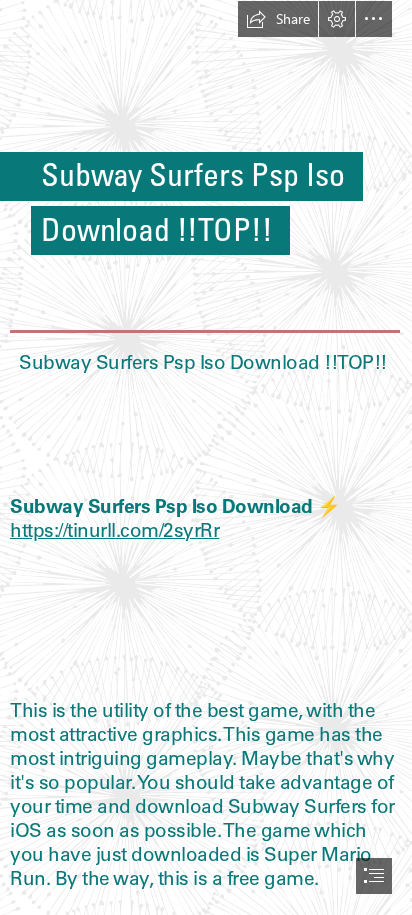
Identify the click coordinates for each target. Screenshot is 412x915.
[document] (206, 457)
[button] (278, 19)
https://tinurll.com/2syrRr (114, 530)
